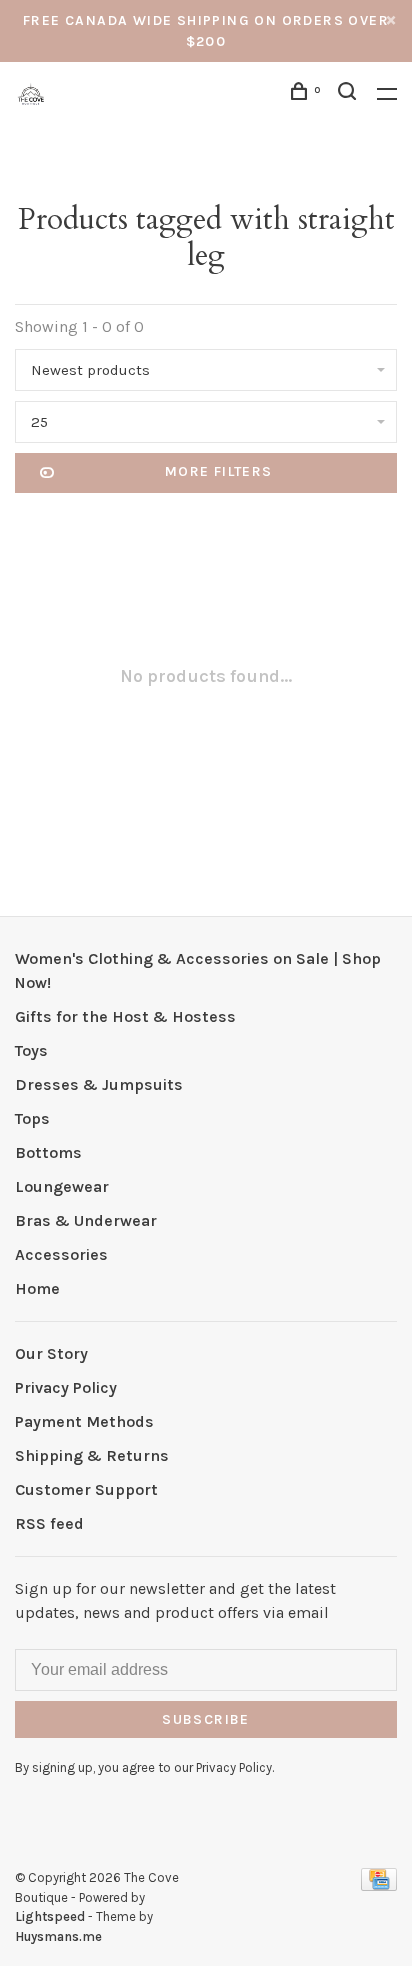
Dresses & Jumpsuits (99, 1084)
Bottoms (48, 1152)
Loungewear (62, 1186)
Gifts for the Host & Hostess (125, 1016)
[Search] (350, 94)
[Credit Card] (379, 1885)
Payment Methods (84, 1421)
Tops (32, 1118)
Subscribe (206, 1719)
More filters (219, 471)
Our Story (51, 1353)
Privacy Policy (66, 1387)
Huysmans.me (58, 1936)
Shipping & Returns (92, 1455)
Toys (31, 1050)
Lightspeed (50, 1916)
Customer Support (86, 1489)
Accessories (61, 1254)
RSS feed (49, 1523)
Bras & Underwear (86, 1220)
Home (37, 1288)
